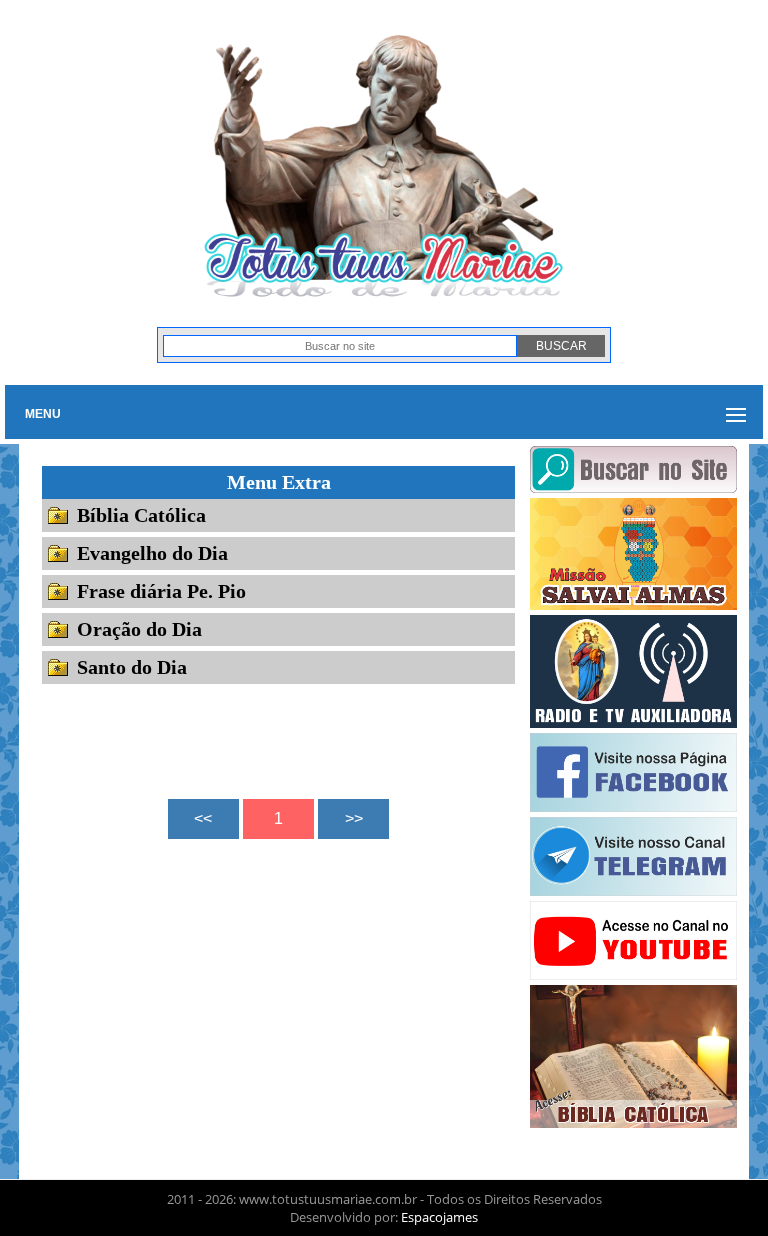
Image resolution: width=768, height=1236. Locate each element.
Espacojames (439, 1217)
